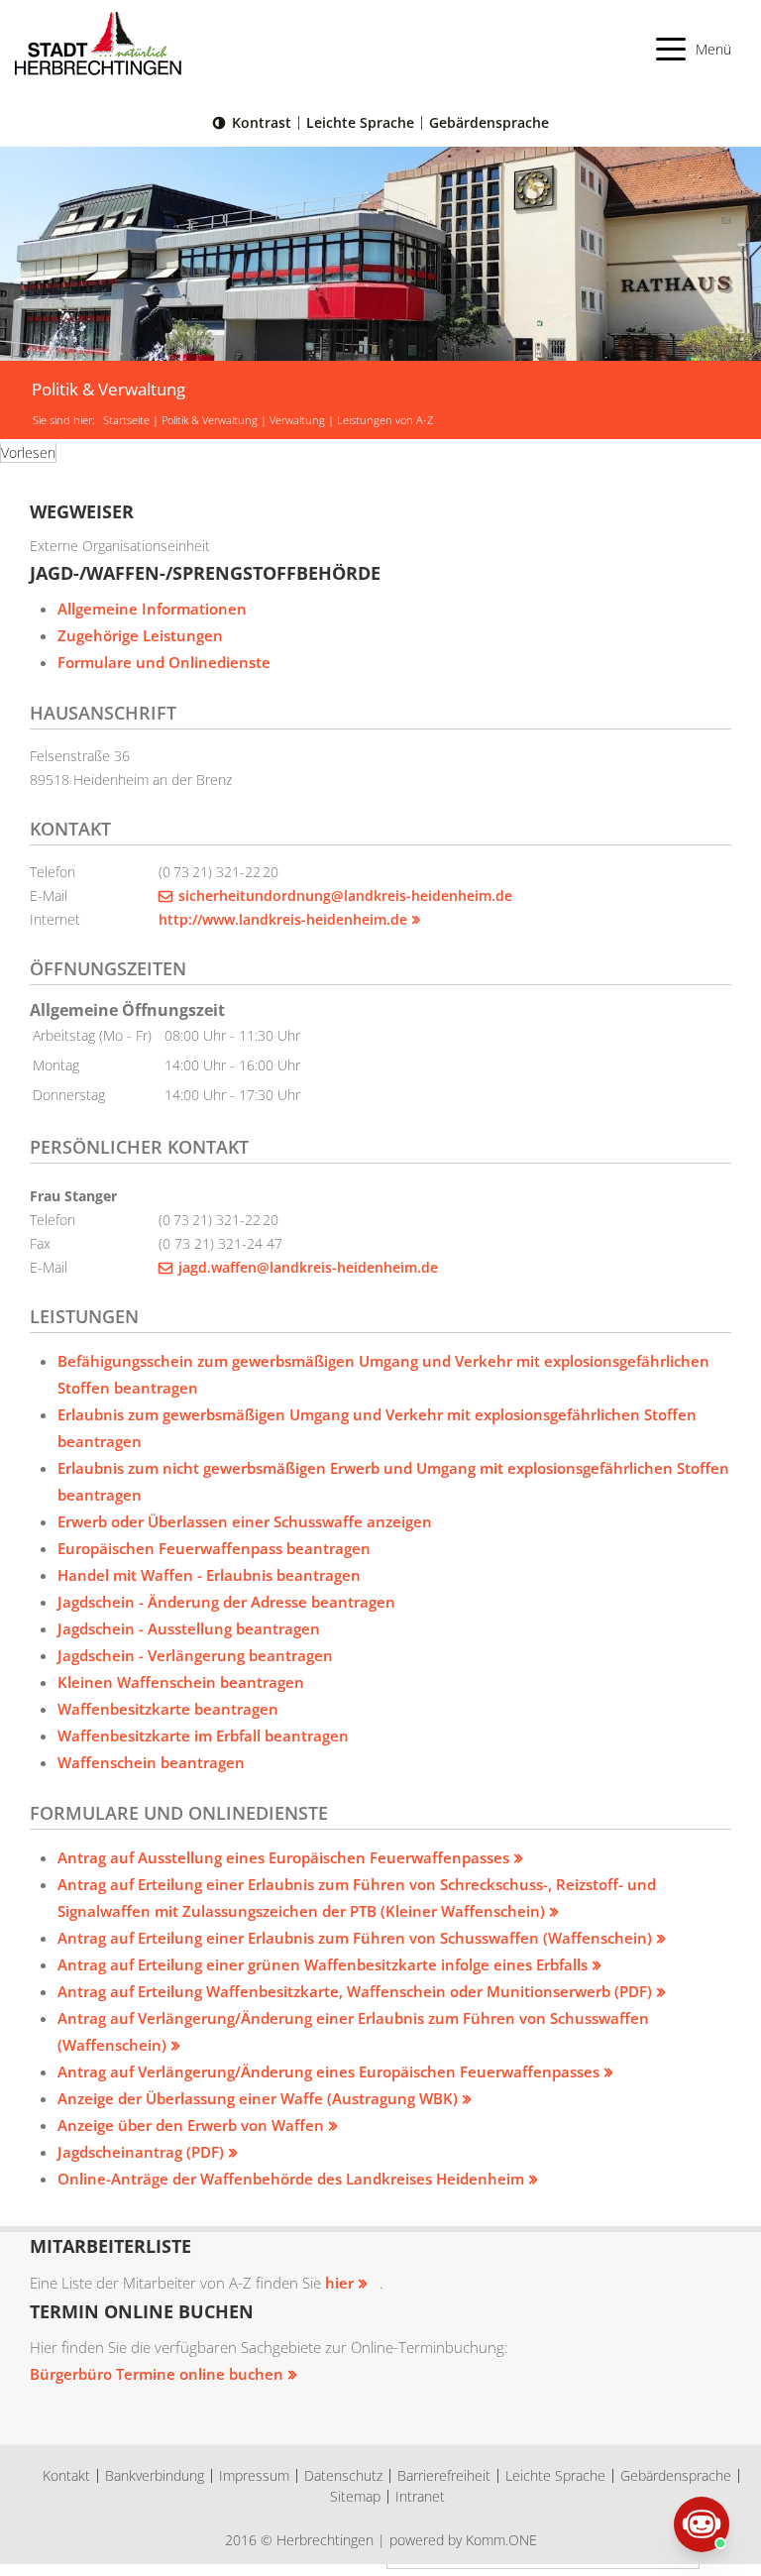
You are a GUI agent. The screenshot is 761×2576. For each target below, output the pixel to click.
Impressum (254, 2475)
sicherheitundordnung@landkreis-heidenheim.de (345, 896)
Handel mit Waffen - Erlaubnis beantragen (209, 1575)
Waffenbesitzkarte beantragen (168, 1709)
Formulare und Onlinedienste (164, 662)
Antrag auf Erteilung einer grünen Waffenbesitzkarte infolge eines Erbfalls (323, 1964)
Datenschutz (343, 2475)
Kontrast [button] (262, 122)
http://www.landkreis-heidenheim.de (283, 919)
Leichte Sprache (360, 122)
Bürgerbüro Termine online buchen (157, 2374)
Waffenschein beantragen (151, 1762)
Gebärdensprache (489, 122)
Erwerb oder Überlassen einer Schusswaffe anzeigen (245, 1521)
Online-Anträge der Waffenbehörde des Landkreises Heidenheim (291, 2179)
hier (339, 2283)
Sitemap (355, 2496)
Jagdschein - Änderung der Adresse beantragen (226, 1602)
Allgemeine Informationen (152, 609)
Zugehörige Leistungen (140, 635)
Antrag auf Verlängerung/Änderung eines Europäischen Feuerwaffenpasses (328, 2072)
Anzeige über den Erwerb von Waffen (191, 2125)
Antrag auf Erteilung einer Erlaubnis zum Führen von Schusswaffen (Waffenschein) (355, 1938)
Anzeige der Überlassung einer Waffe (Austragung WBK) (258, 2098)
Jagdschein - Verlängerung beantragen (195, 1655)
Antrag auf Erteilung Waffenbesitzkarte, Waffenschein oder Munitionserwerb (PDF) (355, 1991)
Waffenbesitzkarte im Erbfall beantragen (203, 1736)
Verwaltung (297, 420)
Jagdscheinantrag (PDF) (141, 2152)
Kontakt (66, 2475)
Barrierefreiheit (444, 2475)
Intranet (420, 2496)
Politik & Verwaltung (210, 420)
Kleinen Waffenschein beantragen (181, 1682)
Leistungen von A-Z (385, 420)
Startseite (126, 420)
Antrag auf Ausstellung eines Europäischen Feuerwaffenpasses (283, 1857)
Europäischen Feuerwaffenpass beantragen (214, 1548)
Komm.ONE (501, 2540)
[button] (694, 49)
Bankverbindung (155, 2475)
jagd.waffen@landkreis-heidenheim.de (308, 1267)
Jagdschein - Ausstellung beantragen (189, 1628)
